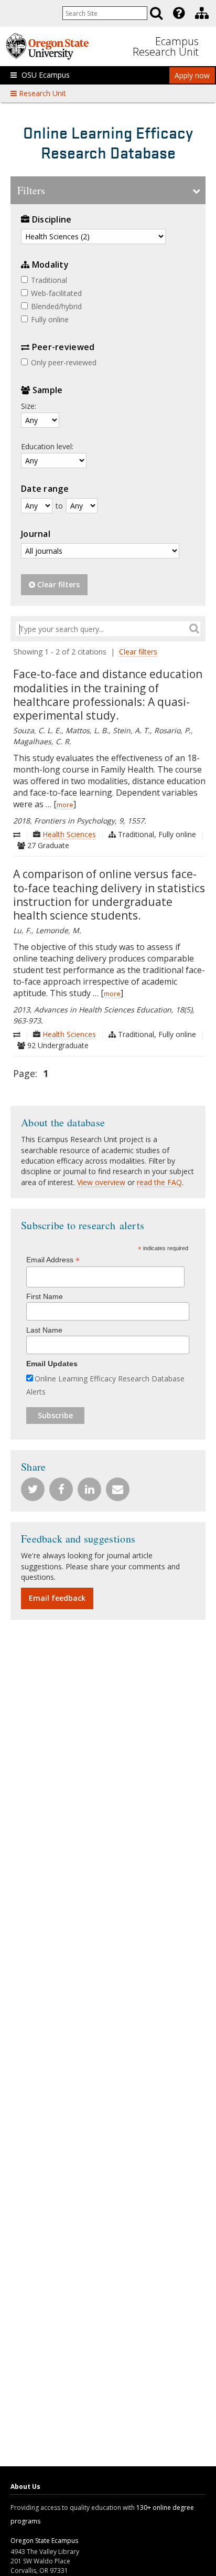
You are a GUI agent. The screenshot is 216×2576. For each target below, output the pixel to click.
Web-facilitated (56, 293)
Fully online (50, 319)
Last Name (44, 1330)
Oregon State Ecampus (44, 2541)
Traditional (49, 280)
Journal (36, 534)
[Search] (156, 13)
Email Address (53, 1260)
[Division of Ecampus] (202, 13)
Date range (45, 489)
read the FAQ (159, 1182)
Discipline (52, 219)
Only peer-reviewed (64, 362)
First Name (45, 1296)
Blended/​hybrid (56, 306)
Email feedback (57, 1598)
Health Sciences (69, 834)
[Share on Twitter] (34, 1487)
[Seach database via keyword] (194, 628)
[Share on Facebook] (62, 1487)
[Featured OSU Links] (179, 13)
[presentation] (178, 13)
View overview (101, 1182)
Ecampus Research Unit (166, 46)
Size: (29, 406)
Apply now (192, 75)
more (65, 805)
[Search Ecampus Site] (156, 13)
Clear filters (57, 584)
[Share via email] (119, 1487)
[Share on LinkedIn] (91, 1487)
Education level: (47, 446)
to (59, 506)
